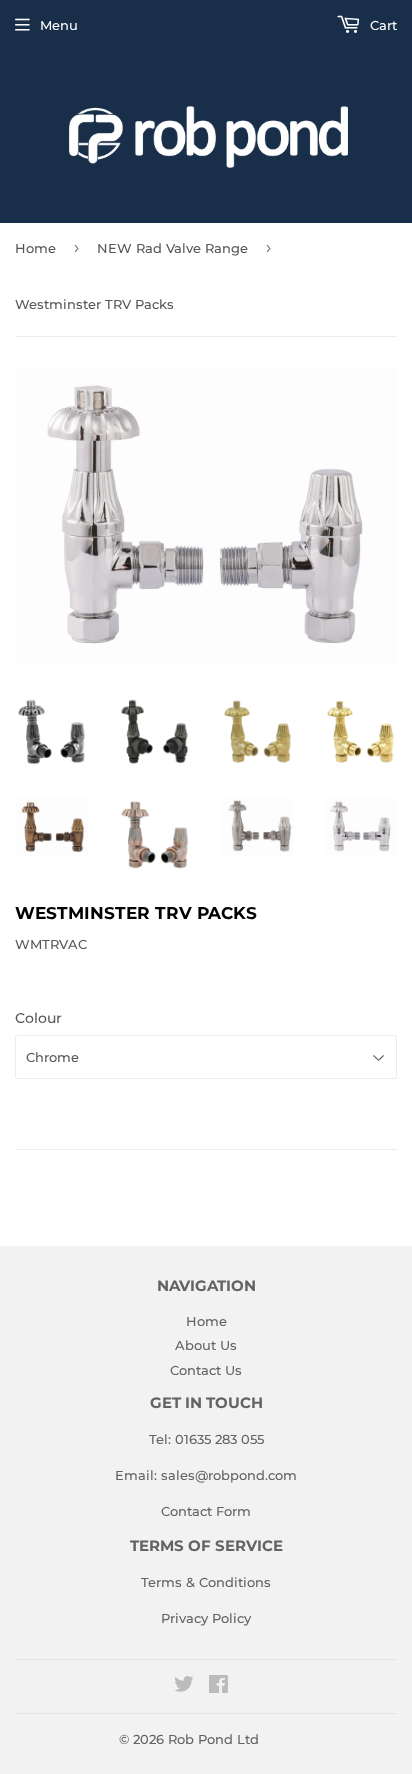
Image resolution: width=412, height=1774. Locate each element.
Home (35, 248)
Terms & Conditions (206, 1582)
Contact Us (206, 1370)
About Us (206, 1345)
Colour (38, 1018)
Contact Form (206, 1511)
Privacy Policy (206, 1618)
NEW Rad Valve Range (172, 248)
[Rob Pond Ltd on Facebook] (218, 1687)
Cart (381, 25)
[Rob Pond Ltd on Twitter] (184, 1687)
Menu (59, 25)
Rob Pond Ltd (213, 1739)
